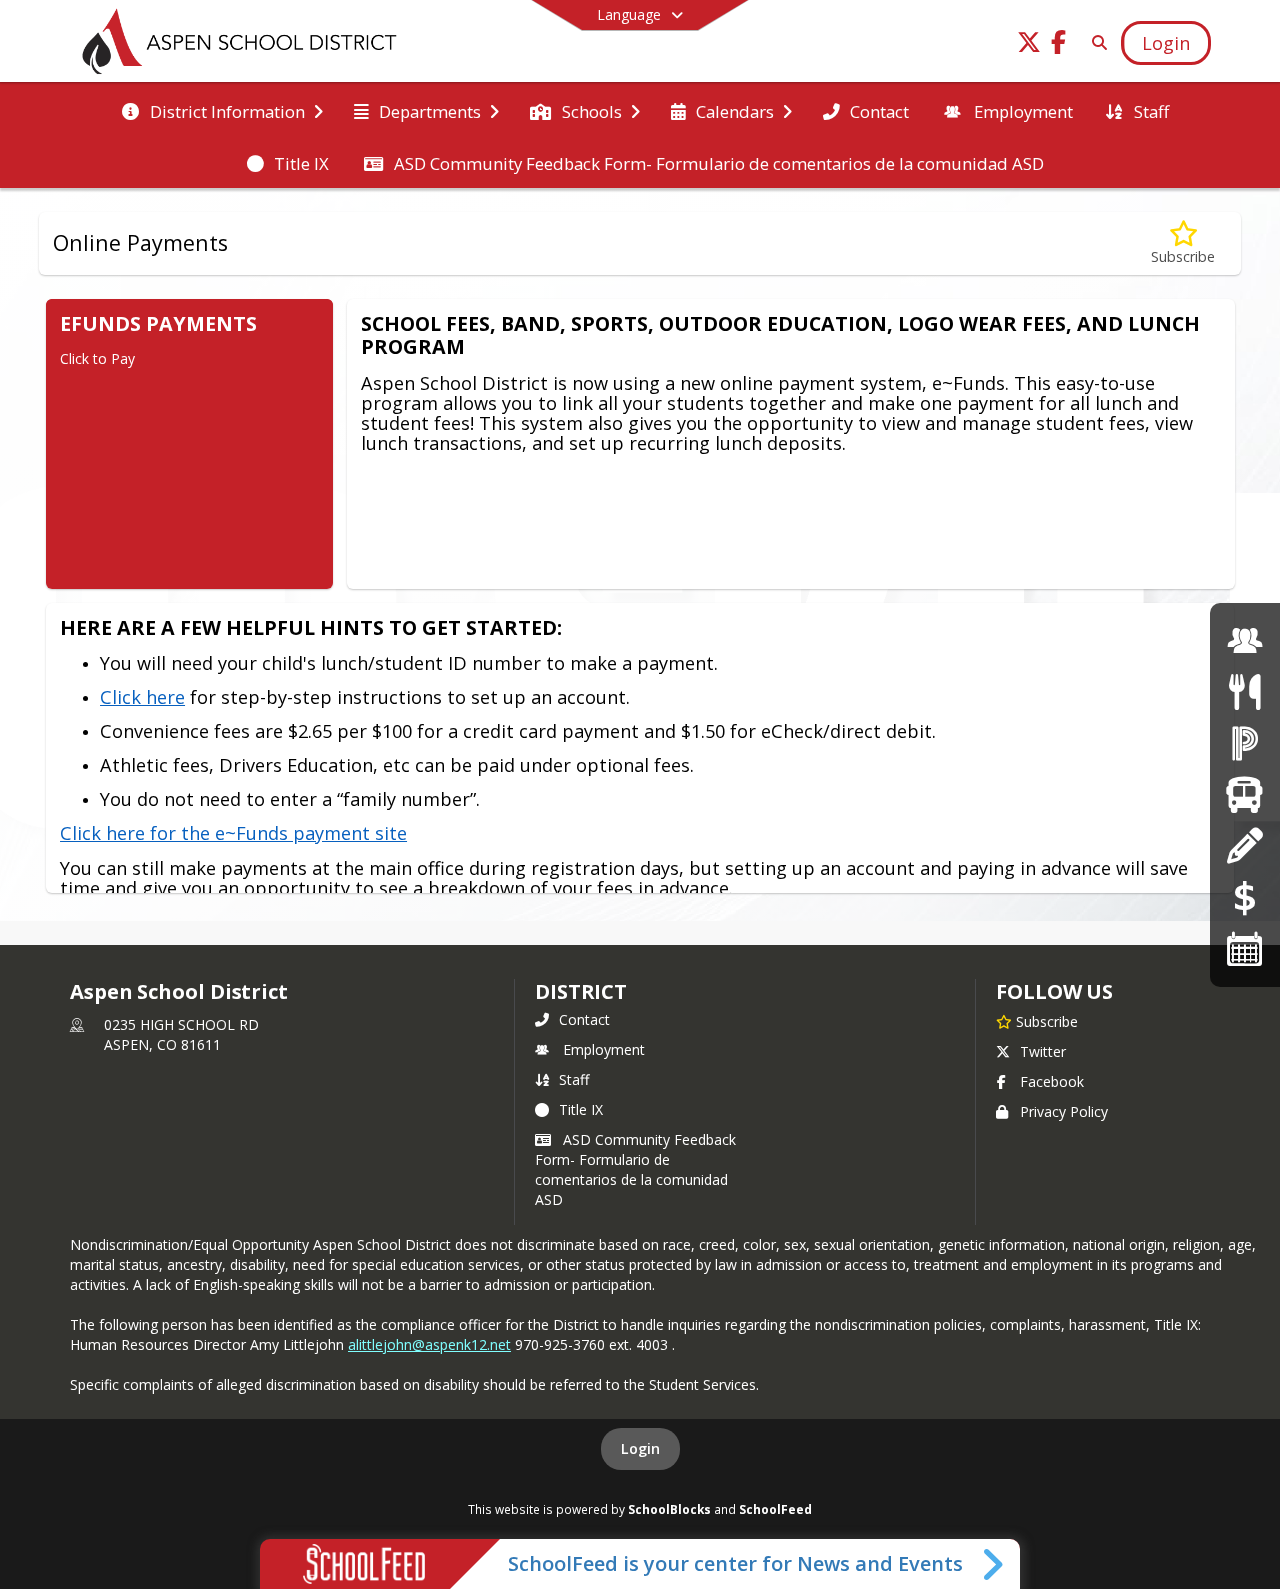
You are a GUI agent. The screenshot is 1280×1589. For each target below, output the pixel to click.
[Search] (1095, 42)
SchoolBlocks (669, 1509)
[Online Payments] (1245, 897)
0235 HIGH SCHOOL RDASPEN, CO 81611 (181, 1034)
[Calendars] (1245, 948)
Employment (604, 1049)
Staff (574, 1079)
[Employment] (1245, 640)
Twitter (1043, 1051)
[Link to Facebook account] (1059, 45)
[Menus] (1244, 691)
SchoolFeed (775, 1509)
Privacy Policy (1064, 1111)
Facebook (1052, 1081)
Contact (584, 1019)
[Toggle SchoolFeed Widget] (994, 1564)
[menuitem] (222, 110)
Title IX (581, 1109)
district (581, 991)
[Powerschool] (1245, 742)
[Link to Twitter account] (1029, 45)
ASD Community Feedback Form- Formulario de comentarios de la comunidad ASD (635, 1169)
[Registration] (1244, 845)
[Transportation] (1244, 794)
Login (640, 1448)
